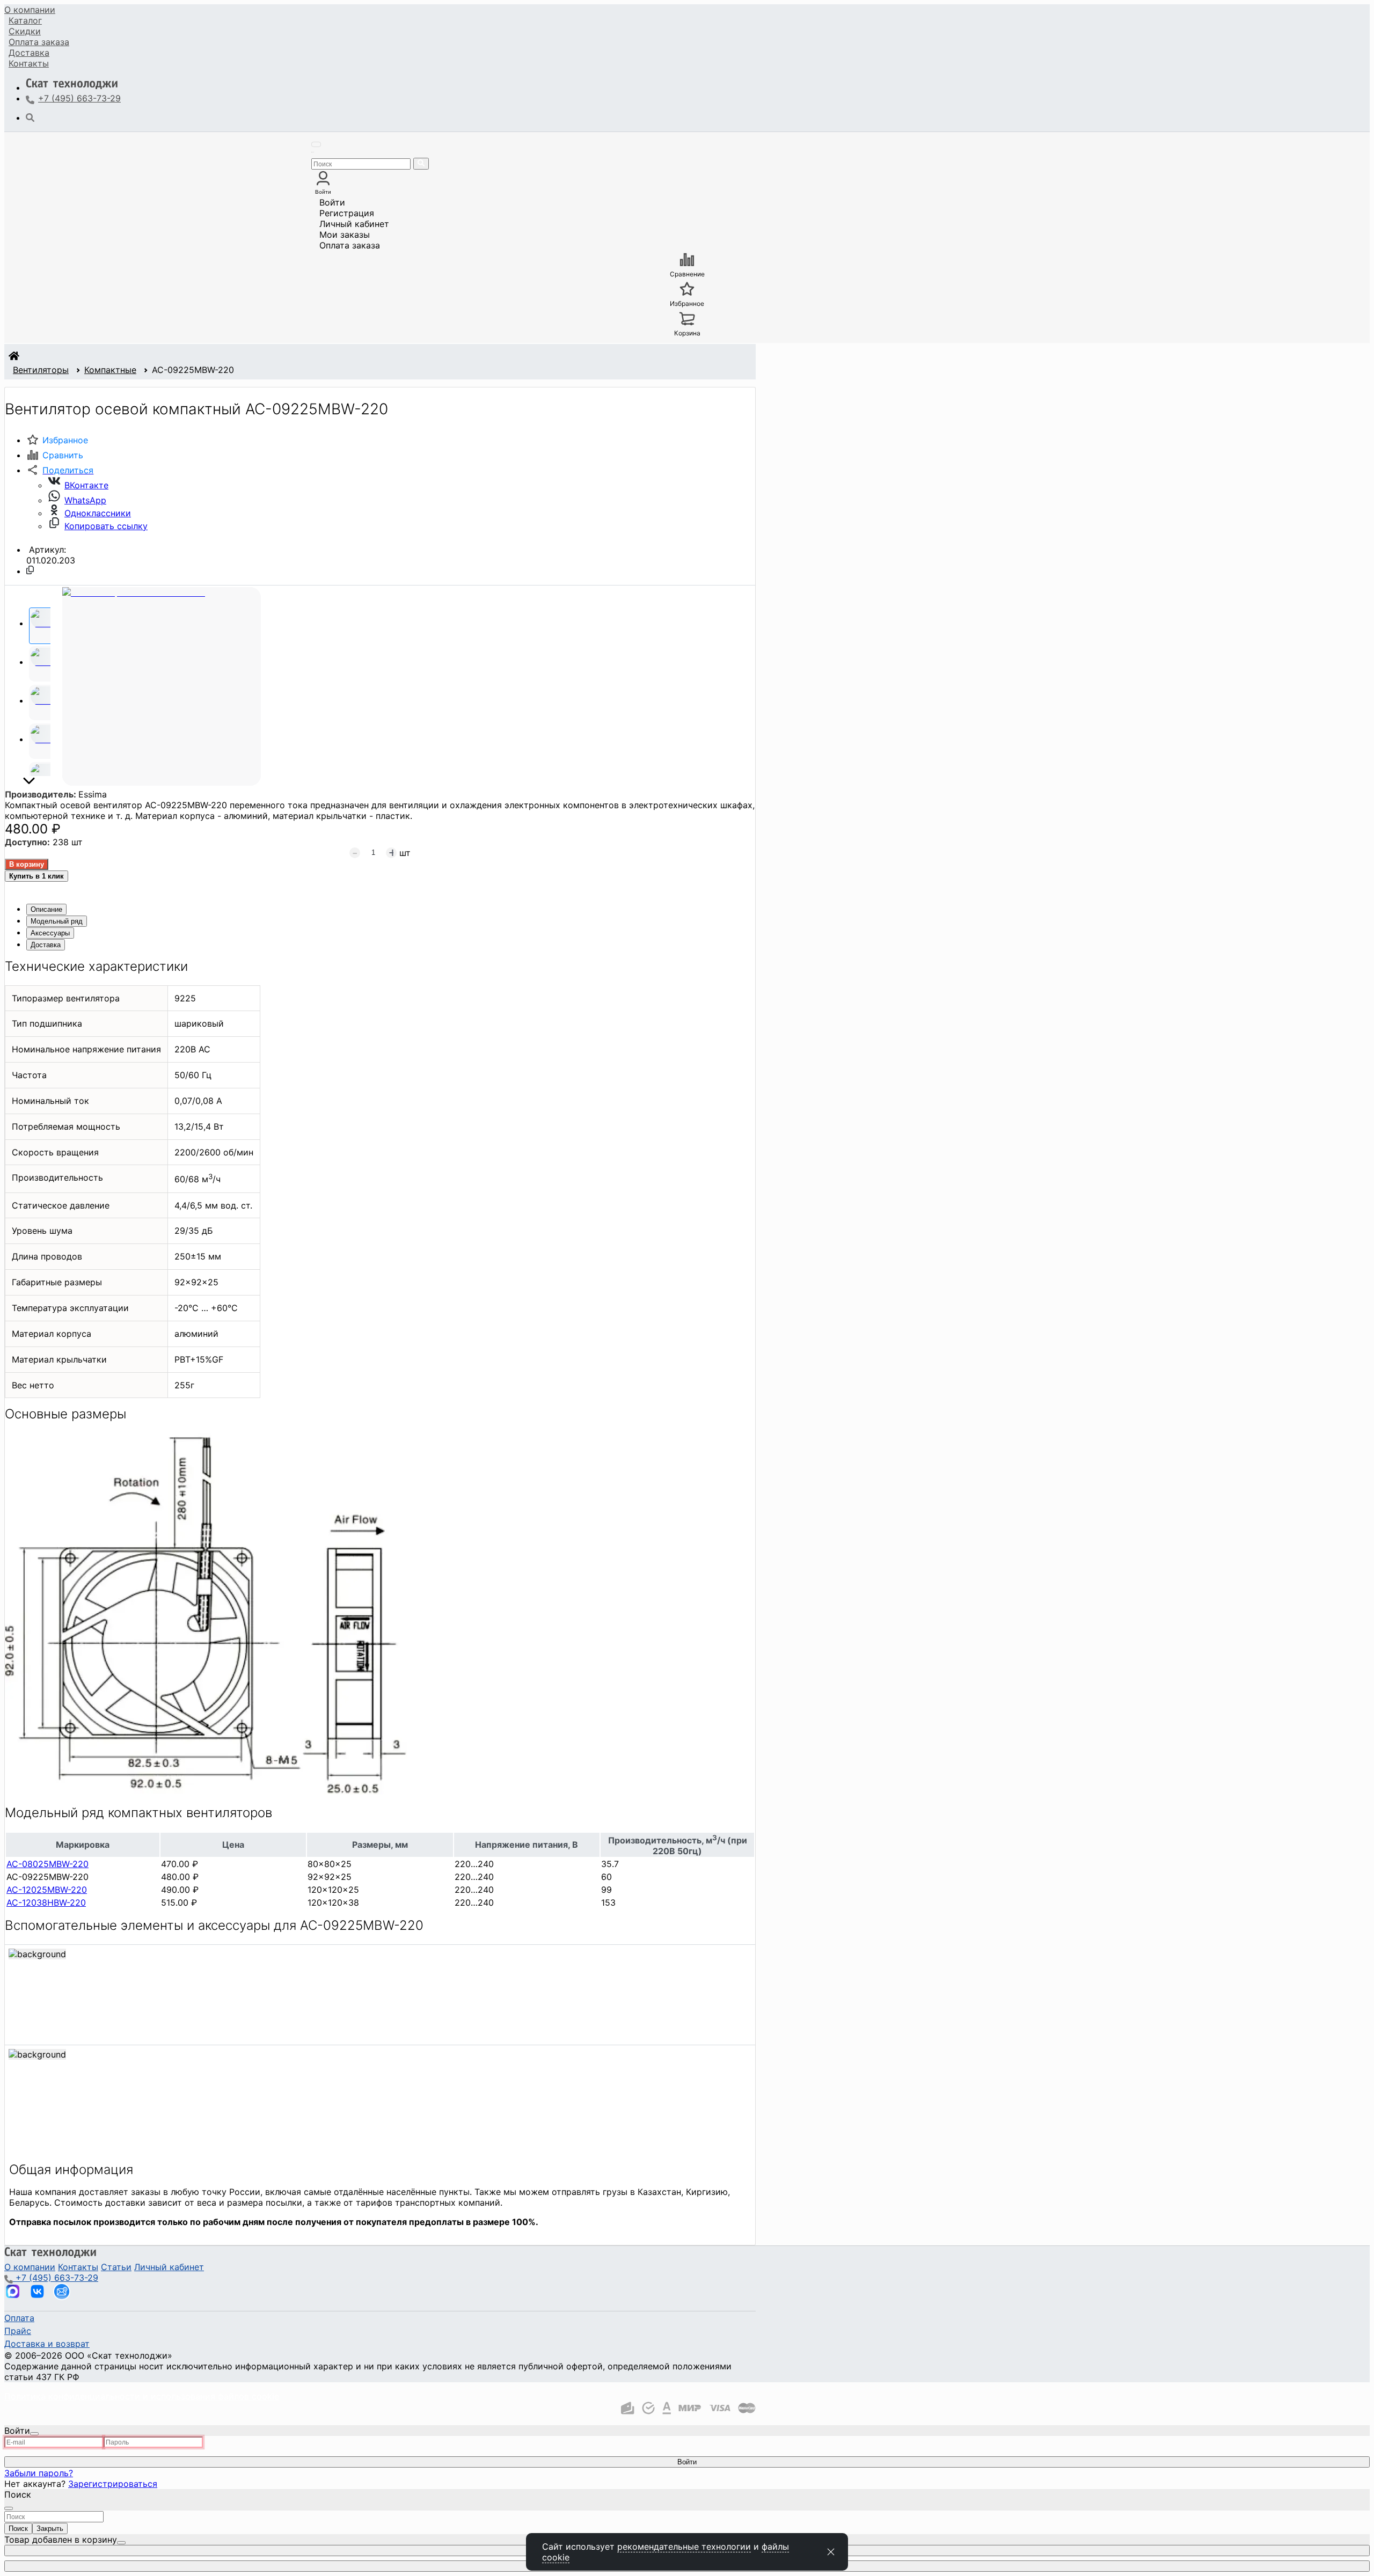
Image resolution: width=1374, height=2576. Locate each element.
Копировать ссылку (106, 526)
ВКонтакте (86, 485)
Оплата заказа (350, 245)
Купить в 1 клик (36, 876)
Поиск (18, 2529)
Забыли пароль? (39, 2473)
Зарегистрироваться (113, 2484)
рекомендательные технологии (684, 2546)
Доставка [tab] (46, 945)
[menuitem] (30, 10)
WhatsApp (85, 500)
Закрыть (50, 2529)
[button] (60, 470)
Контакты (29, 63)
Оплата (39, 42)
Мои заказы (345, 235)
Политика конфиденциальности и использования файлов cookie (142, 2396)
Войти (332, 202)
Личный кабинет (354, 224)
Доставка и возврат (47, 2344)
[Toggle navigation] (316, 144)
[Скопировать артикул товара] (30, 570)
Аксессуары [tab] (50, 933)
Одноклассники (98, 513)
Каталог (25, 20)
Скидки (25, 31)
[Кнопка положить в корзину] (27, 864)
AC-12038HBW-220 (46, 1902)
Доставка (29, 53)
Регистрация (347, 213)
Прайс (18, 2331)
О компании (30, 10)
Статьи (116, 2267)
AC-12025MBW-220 (47, 1890)
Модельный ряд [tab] (57, 921)
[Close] (34, 2434)
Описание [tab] (46, 909)
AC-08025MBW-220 (47, 1864)
